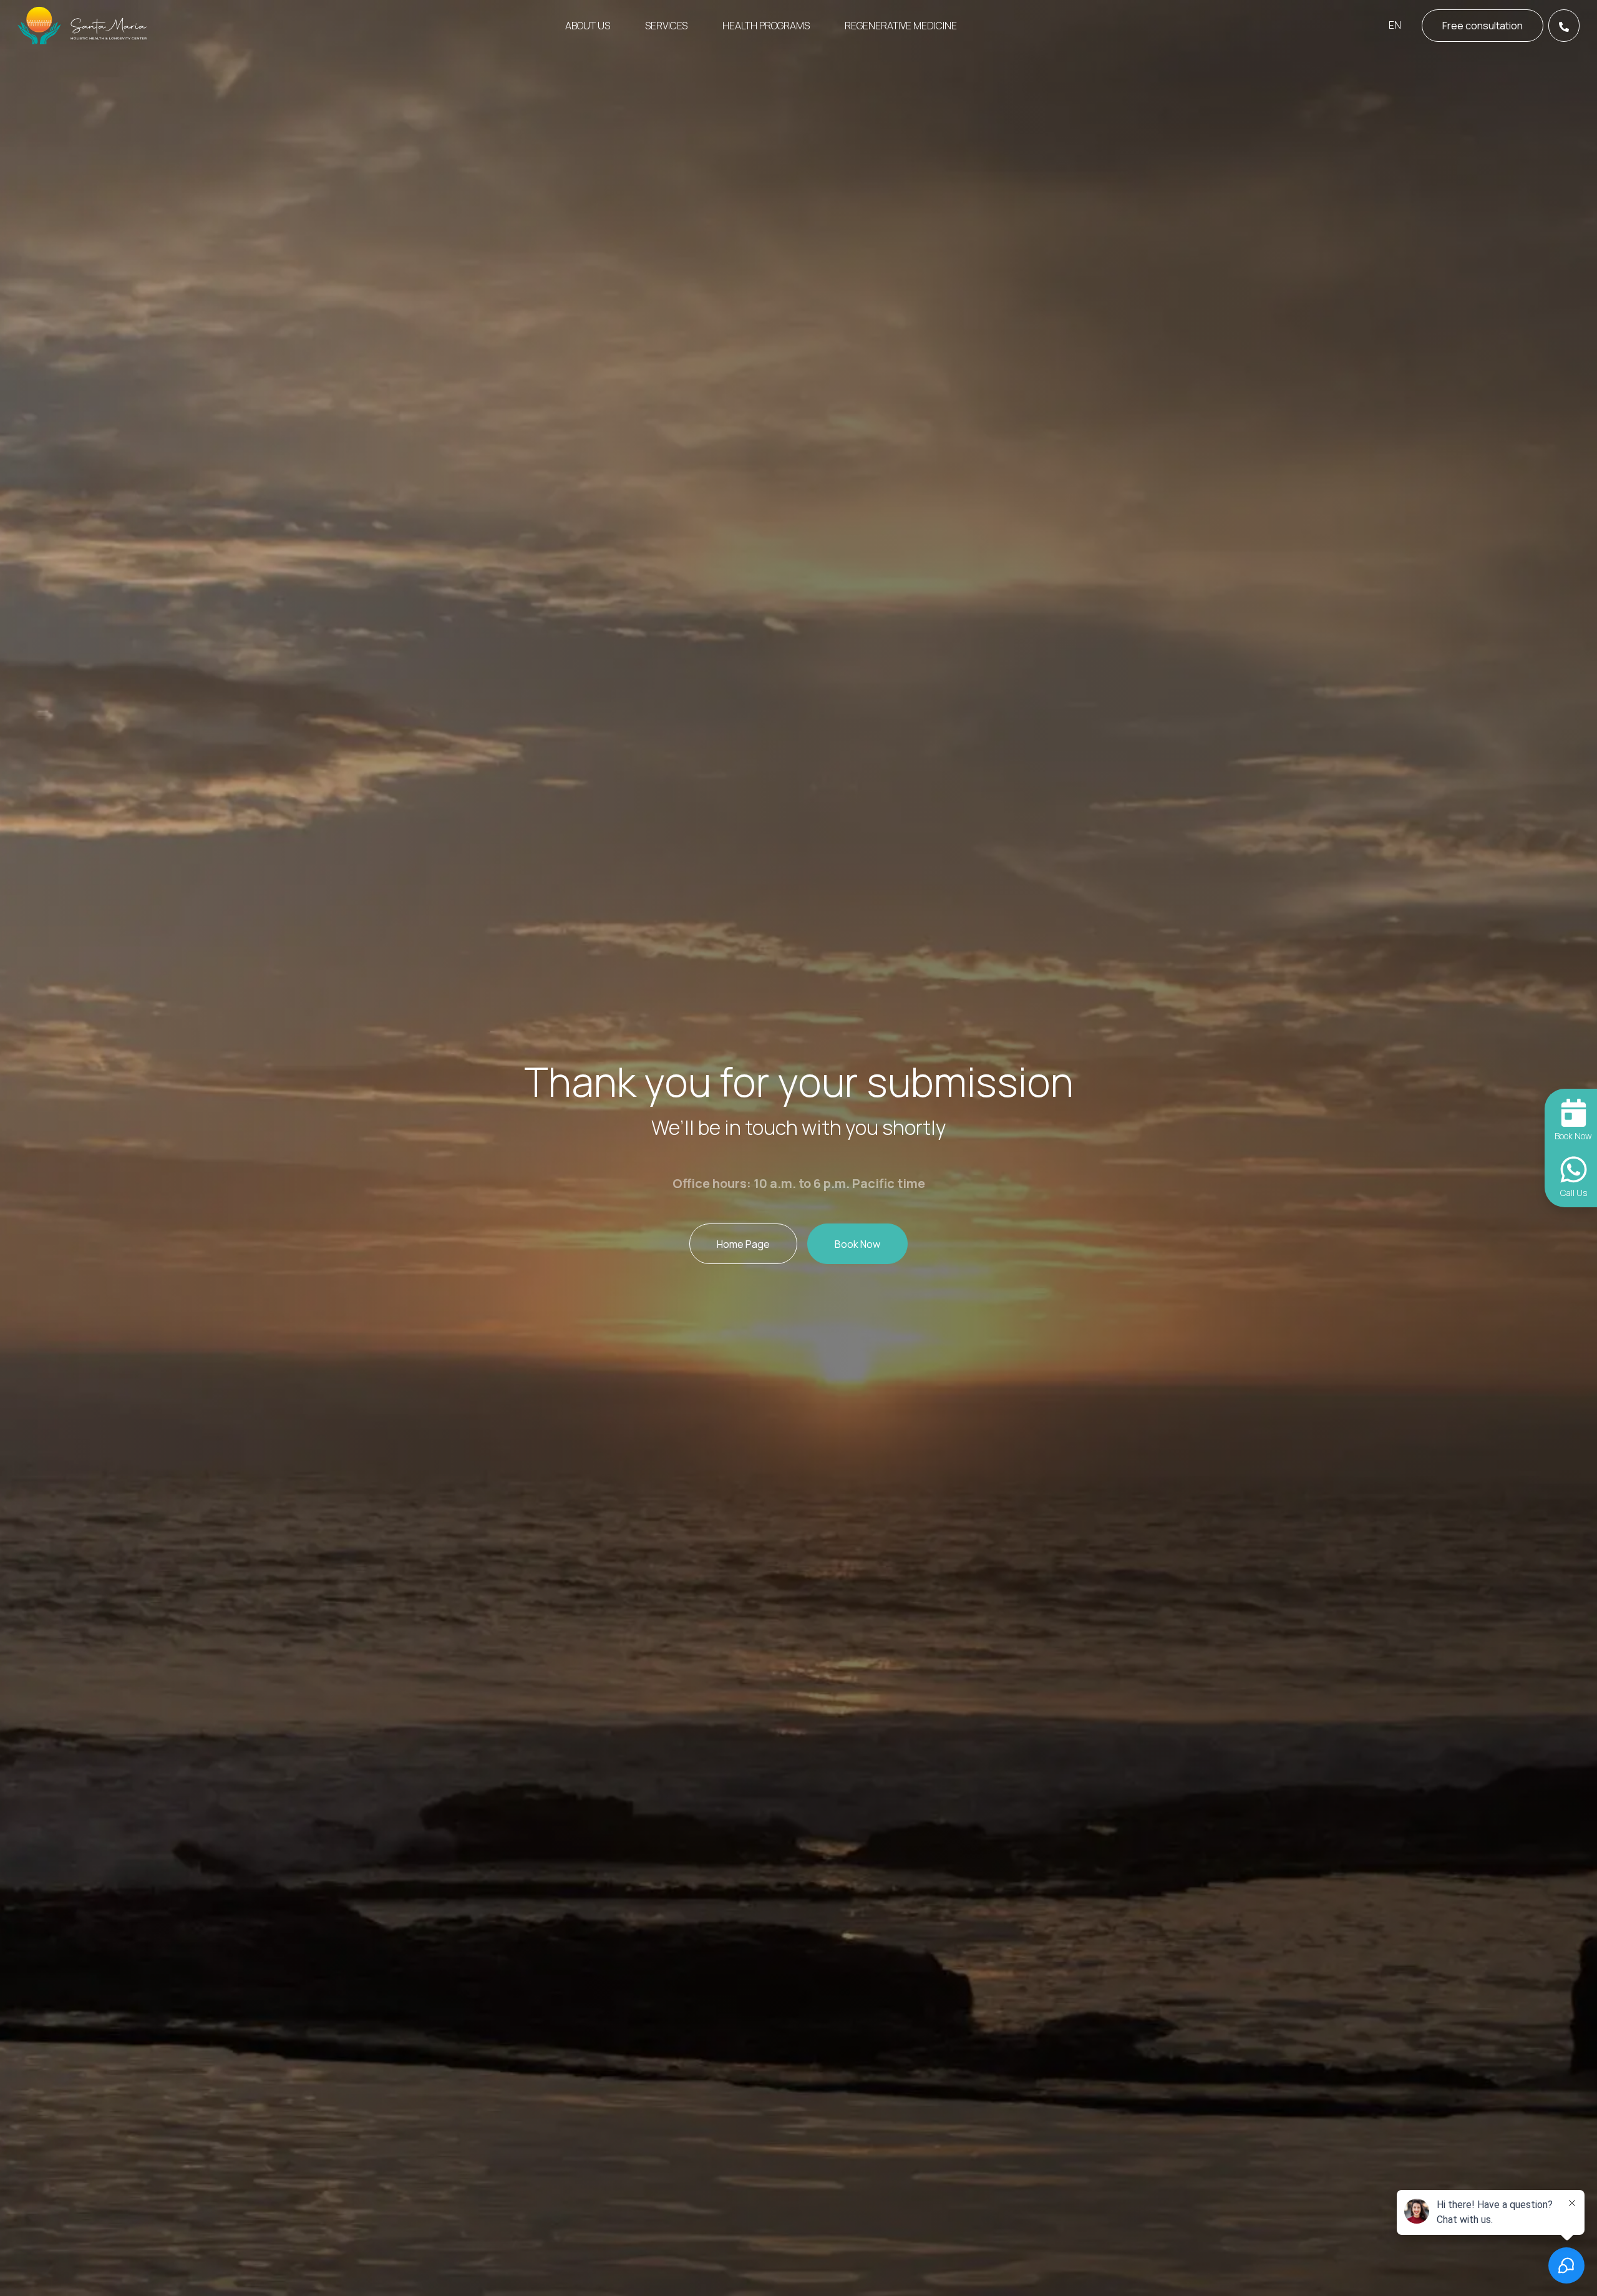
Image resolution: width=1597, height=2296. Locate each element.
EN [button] (1395, 25)
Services (666, 26)
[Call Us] (1564, 26)
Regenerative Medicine (901, 26)
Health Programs (766, 26)
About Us (588, 26)
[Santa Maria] (83, 26)
